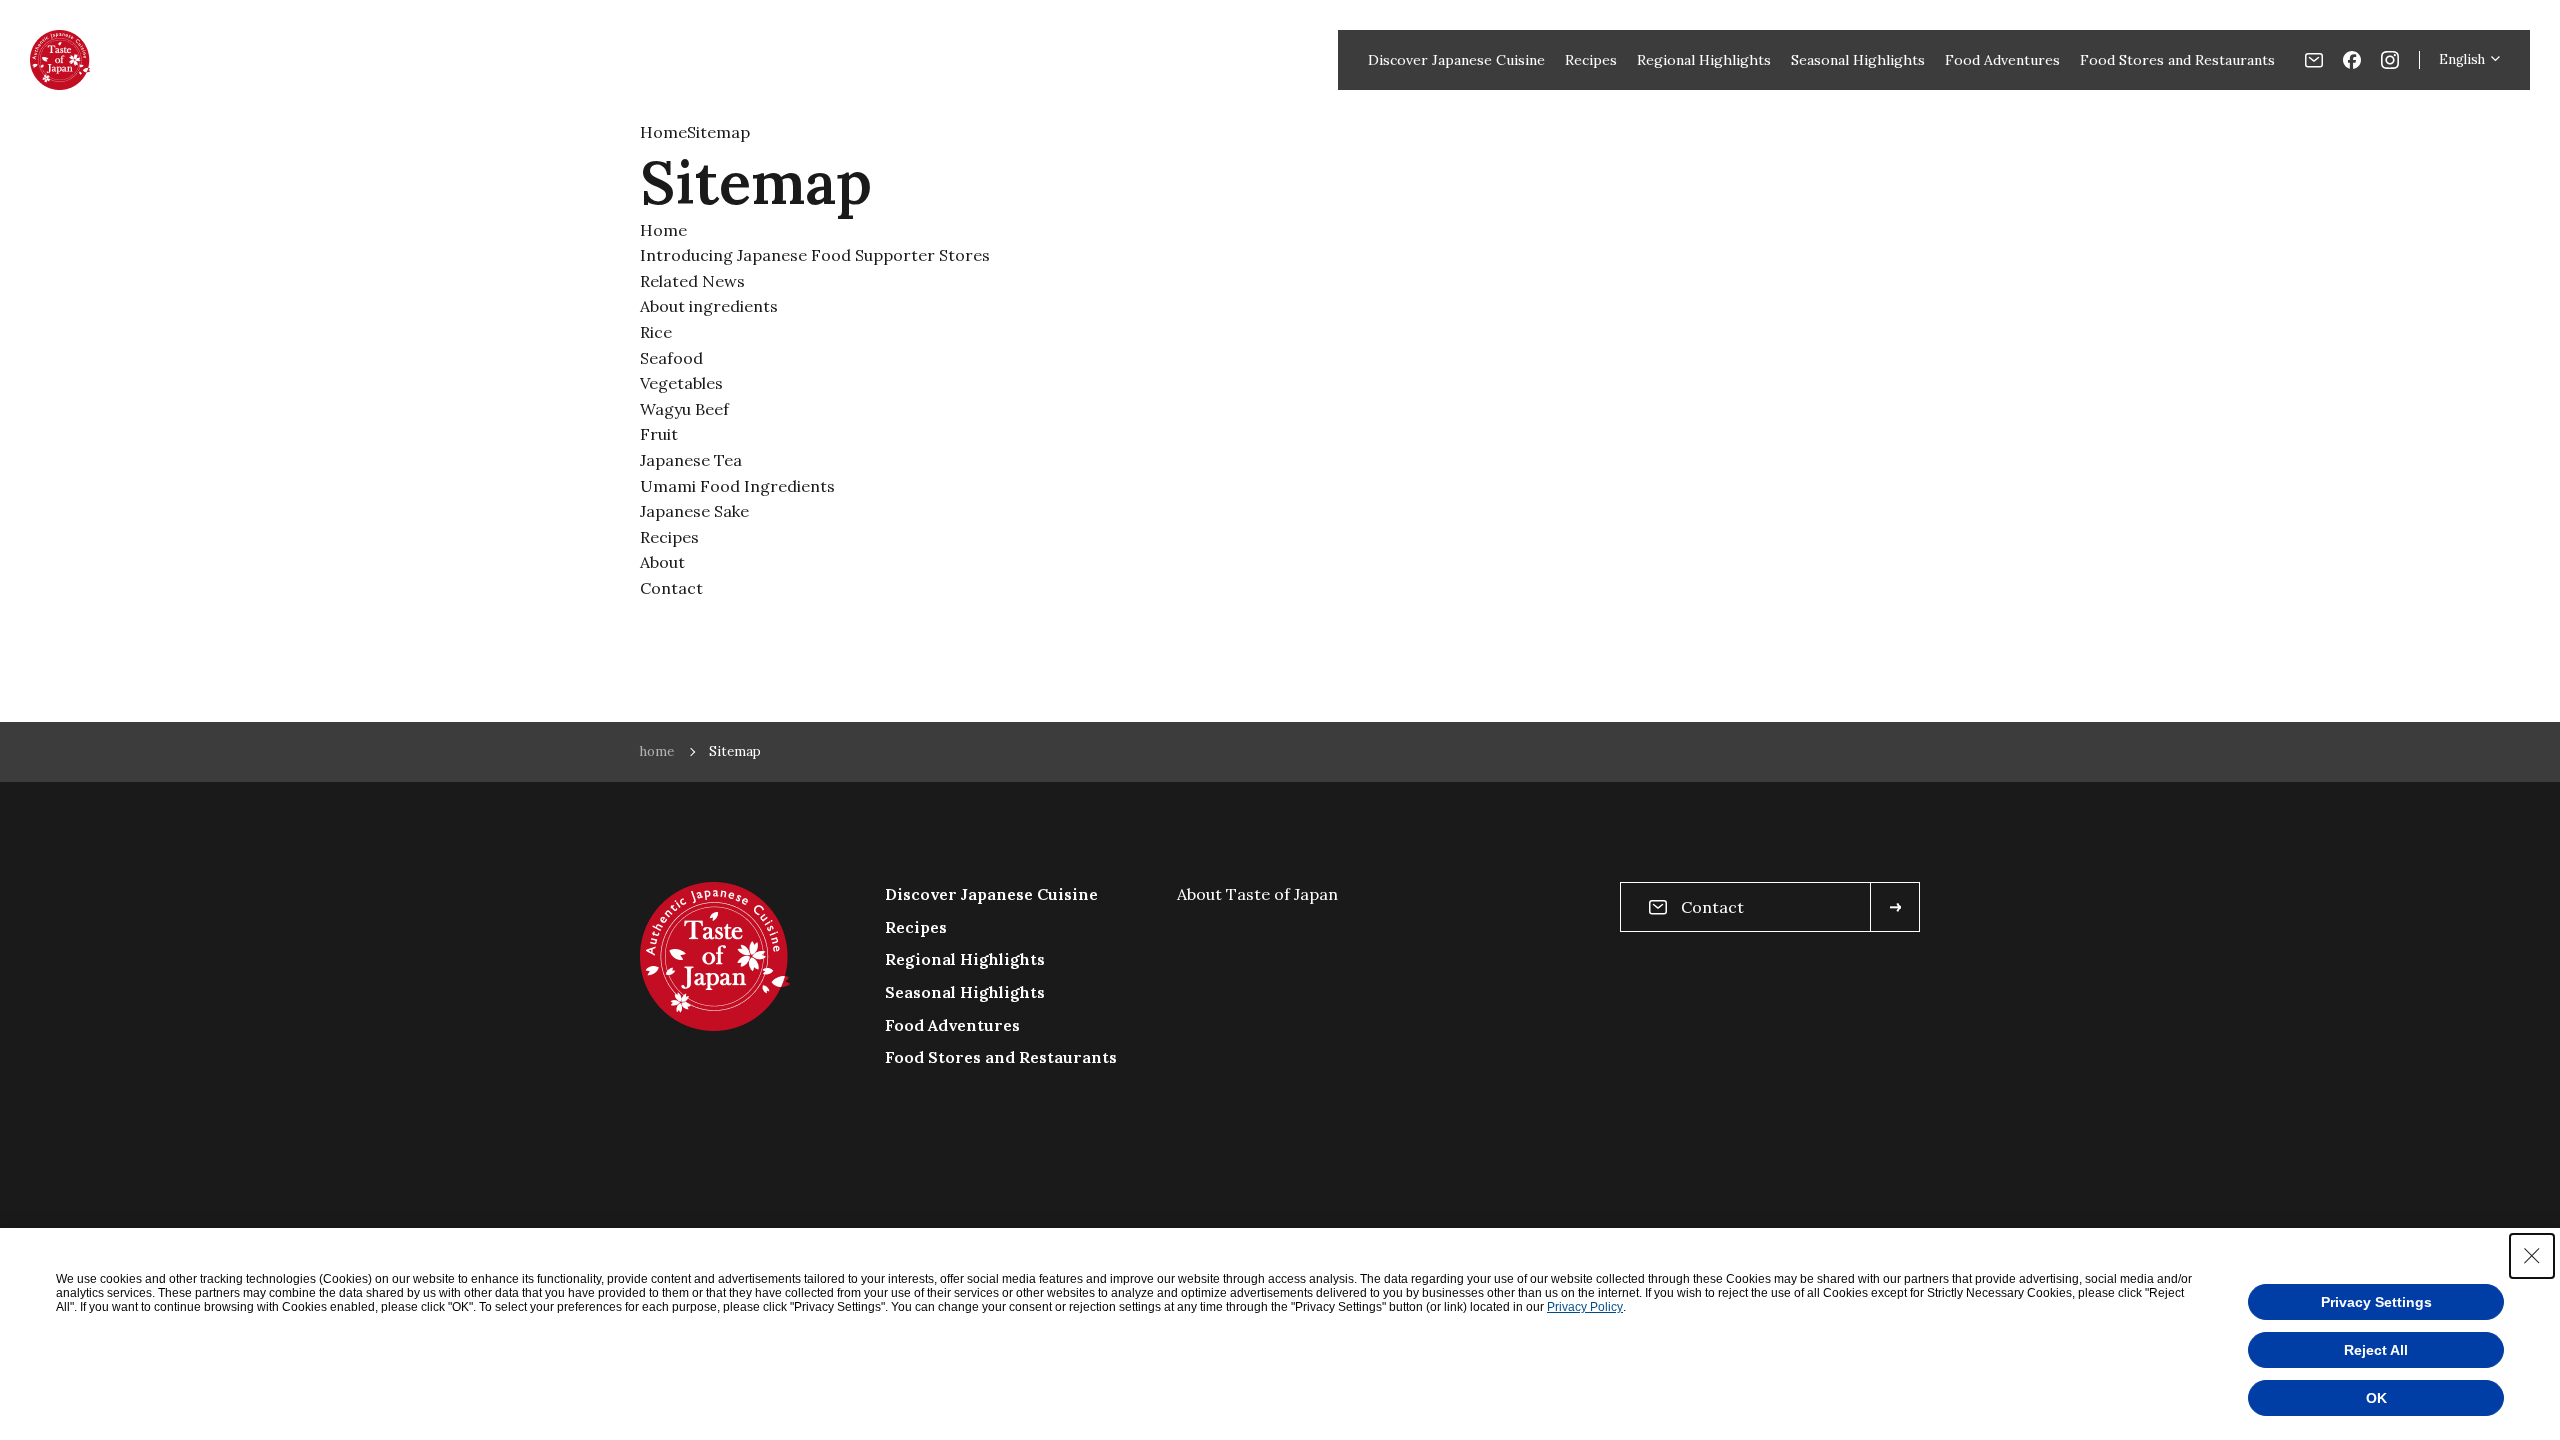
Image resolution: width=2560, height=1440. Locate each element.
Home (663, 132)
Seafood (671, 358)
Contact (671, 588)
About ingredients (709, 306)
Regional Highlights (1704, 60)
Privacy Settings (2376, 1302)
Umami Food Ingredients (737, 486)
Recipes (1591, 60)
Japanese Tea (691, 460)
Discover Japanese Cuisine (1456, 60)
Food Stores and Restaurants (2177, 60)
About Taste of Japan (1257, 894)
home (657, 751)
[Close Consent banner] (2532, 1256)
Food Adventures (2002, 60)
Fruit (659, 434)
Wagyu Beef (684, 409)
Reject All (2376, 1350)
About (662, 562)
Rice (656, 332)
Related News (692, 281)
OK (2376, 1398)
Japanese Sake (694, 511)
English (2462, 59)
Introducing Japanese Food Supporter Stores (815, 255)
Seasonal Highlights (1858, 60)
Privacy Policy (1585, 1307)
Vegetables (681, 383)
